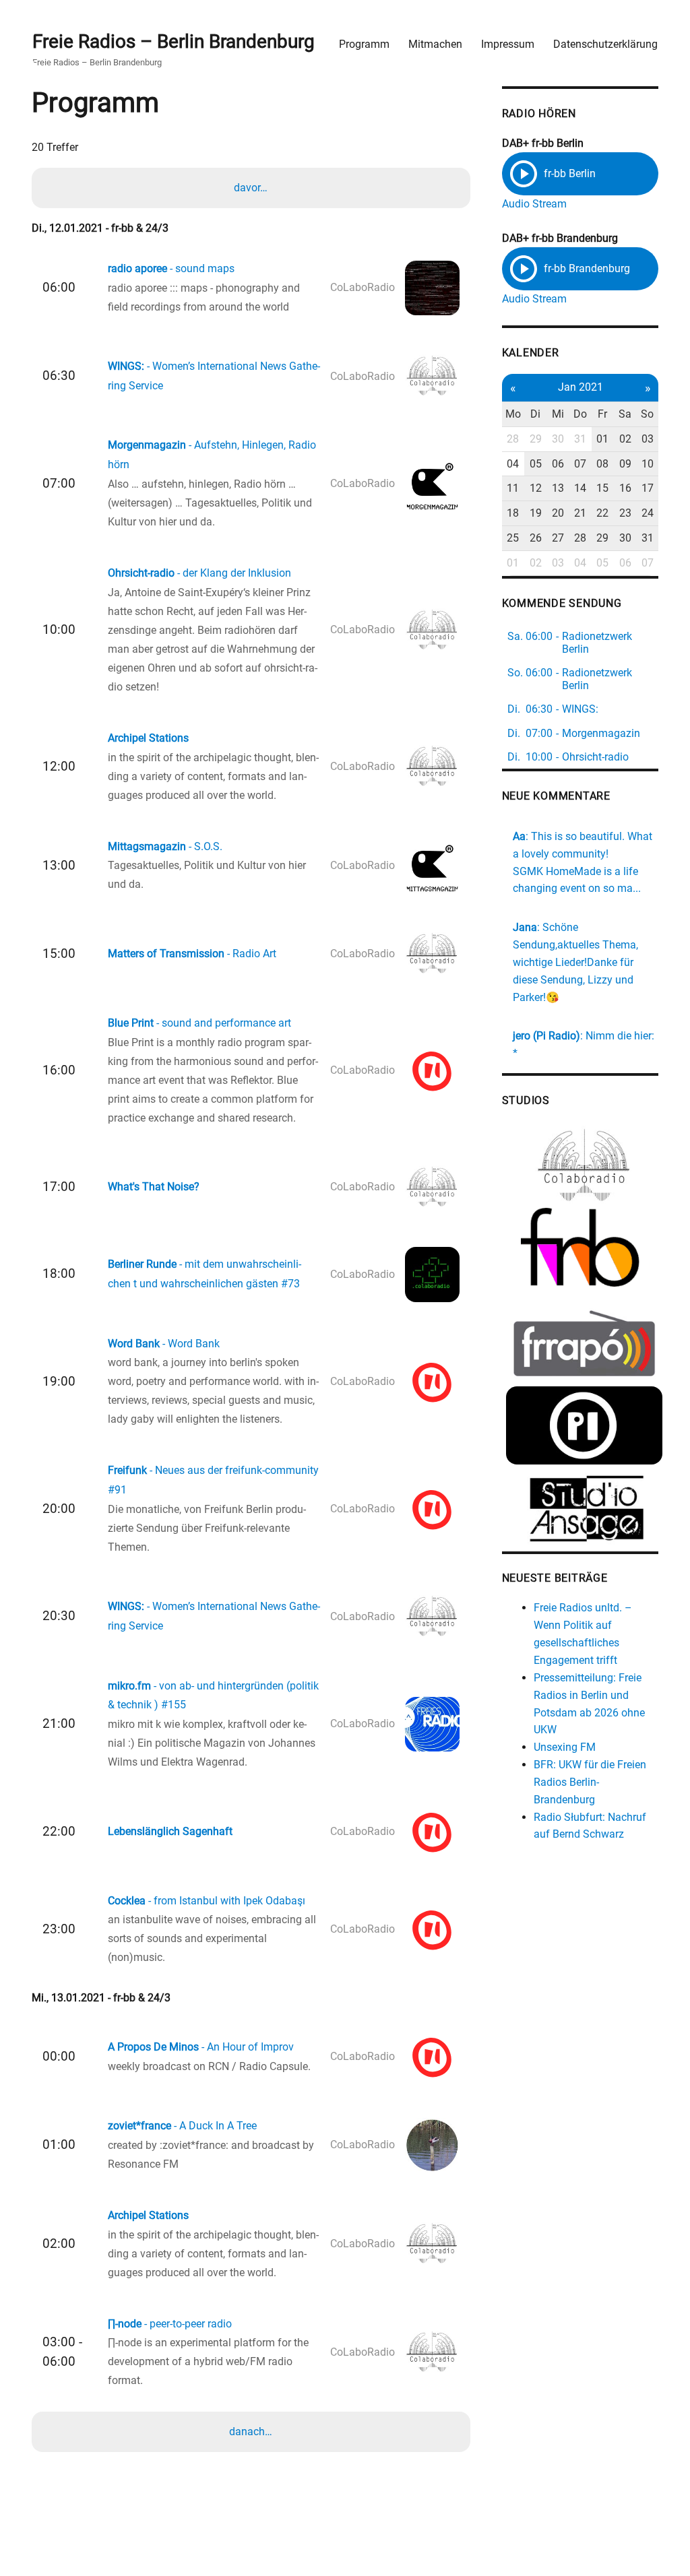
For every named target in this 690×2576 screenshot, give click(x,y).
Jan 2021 (581, 387)
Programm (364, 44)
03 (648, 439)
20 (558, 513)
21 (580, 513)
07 (580, 464)
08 (602, 464)
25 (513, 538)
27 (558, 538)
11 (513, 488)
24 (648, 513)
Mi (558, 414)
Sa (625, 414)
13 (558, 488)
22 (602, 513)
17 (648, 488)
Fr (602, 414)
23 (625, 513)
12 (536, 488)
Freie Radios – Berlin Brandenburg (174, 41)
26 (536, 538)
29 (536, 439)
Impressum (508, 44)
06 (558, 464)
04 (513, 464)
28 (513, 439)
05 (536, 464)
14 (580, 488)
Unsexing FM (565, 1747)
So (647, 414)
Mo (513, 414)
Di (535, 414)
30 (558, 439)
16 (625, 488)
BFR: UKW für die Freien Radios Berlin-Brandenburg (590, 1782)
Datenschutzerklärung (605, 44)
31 (580, 439)
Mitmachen (435, 44)
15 (602, 488)
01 (602, 439)
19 (536, 513)
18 (513, 513)
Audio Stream (534, 204)
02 (625, 439)
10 (648, 464)
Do (580, 414)
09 (625, 464)
